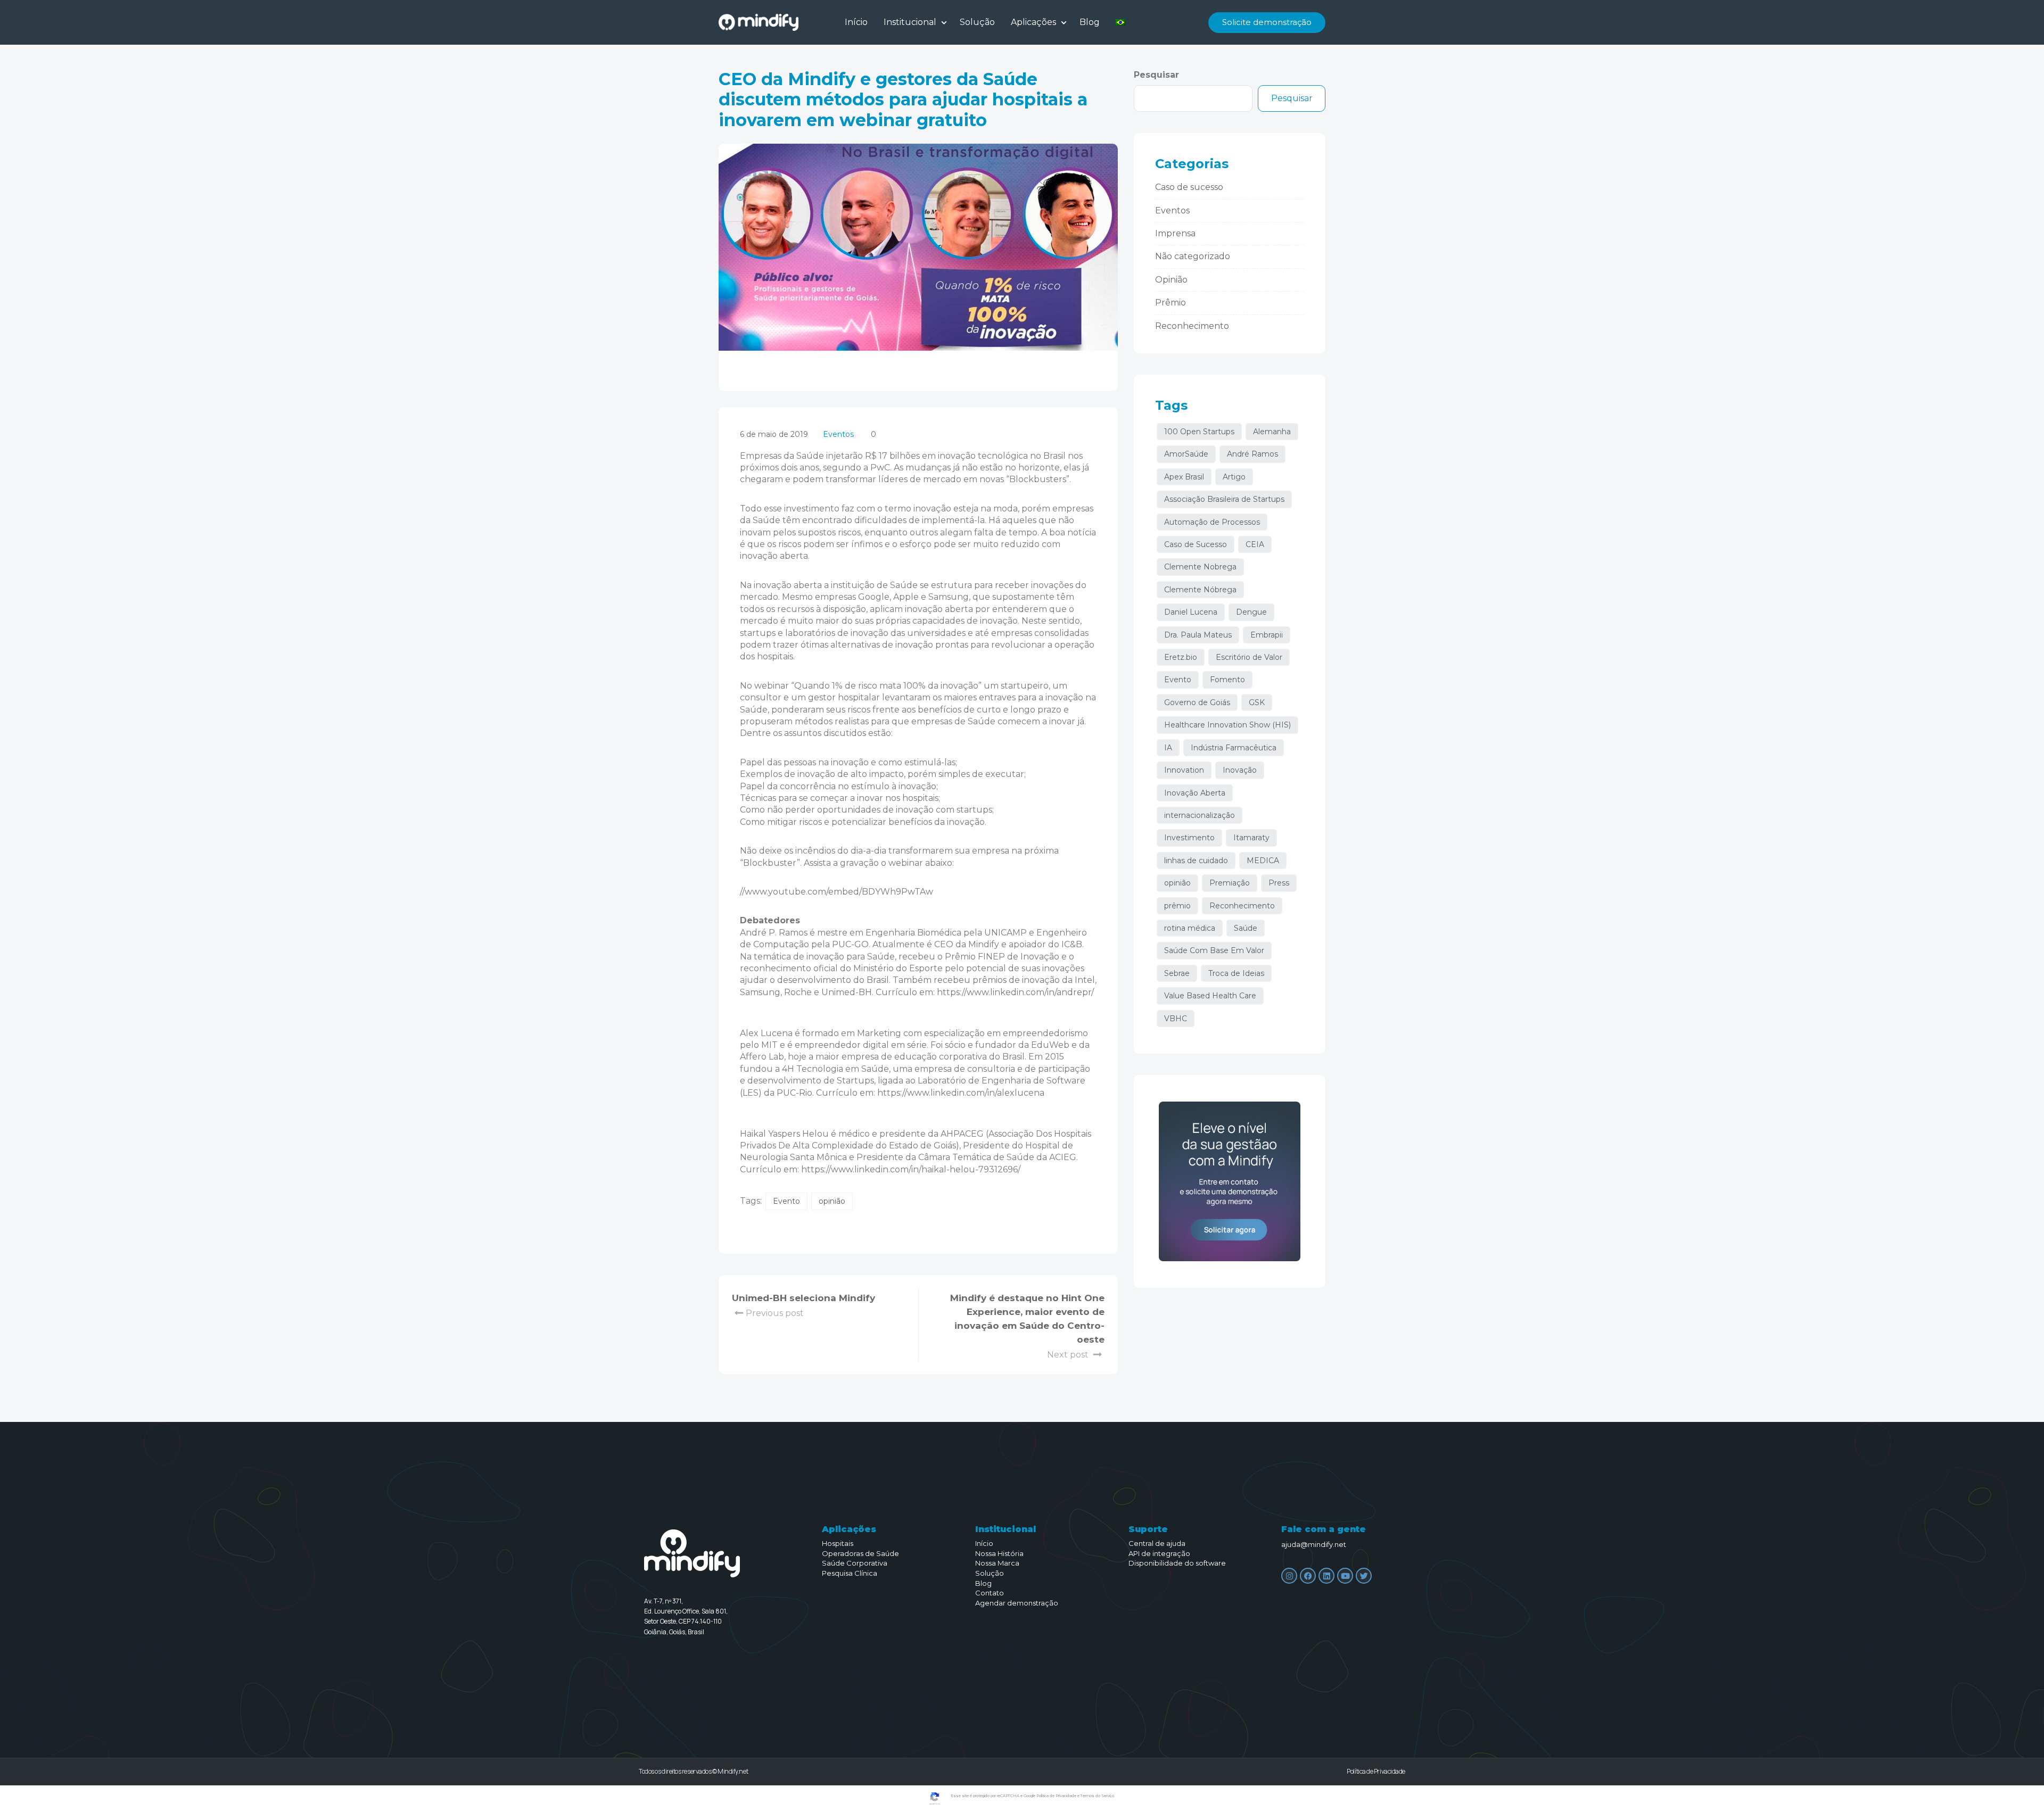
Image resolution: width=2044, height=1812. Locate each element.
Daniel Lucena (1191, 612)
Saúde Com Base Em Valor (1214, 950)
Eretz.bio (1181, 657)
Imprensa (1175, 233)
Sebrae (1177, 973)
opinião (832, 1201)
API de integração (1159, 1554)
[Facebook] (1308, 1576)
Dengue (1251, 612)
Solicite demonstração (1267, 22)
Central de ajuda (1157, 1544)
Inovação (1240, 770)
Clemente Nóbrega (1200, 590)
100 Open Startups (1199, 432)
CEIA (1255, 544)
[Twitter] (1364, 1576)
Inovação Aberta (1195, 793)
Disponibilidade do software (1177, 1563)
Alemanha (1272, 432)
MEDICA (1263, 861)
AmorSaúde (1186, 454)
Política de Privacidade (1376, 1771)
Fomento (1227, 680)
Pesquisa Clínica (850, 1573)
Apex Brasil (1184, 477)
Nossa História (999, 1554)
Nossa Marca (997, 1563)
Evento (786, 1201)
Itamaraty (1251, 838)
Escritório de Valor (1249, 657)
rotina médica (1190, 928)
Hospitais (838, 1544)
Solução (977, 22)
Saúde (1246, 928)
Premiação (1230, 883)
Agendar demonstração (1017, 1603)
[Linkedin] (1326, 1576)
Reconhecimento (1192, 326)
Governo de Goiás (1197, 702)
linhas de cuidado (1196, 861)
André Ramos (1252, 454)
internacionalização (1200, 815)
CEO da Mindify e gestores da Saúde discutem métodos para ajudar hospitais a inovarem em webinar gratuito (903, 100)
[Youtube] (1345, 1576)
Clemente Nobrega (1200, 567)
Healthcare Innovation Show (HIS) (1227, 725)
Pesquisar (1156, 75)
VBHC (1176, 1019)
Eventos (838, 434)
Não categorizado (1193, 256)
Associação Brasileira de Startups (1224, 499)
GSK (1257, 702)
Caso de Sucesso (1196, 544)
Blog (1090, 22)
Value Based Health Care (1210, 996)
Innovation (1184, 770)
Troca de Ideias (1236, 973)
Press (1279, 883)
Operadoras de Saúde (860, 1554)
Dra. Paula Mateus (1198, 635)
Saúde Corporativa (855, 1563)
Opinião (1171, 280)
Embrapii (1267, 635)
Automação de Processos (1212, 522)
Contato (990, 1593)
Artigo (1234, 477)
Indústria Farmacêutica (1234, 748)
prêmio (1177, 906)
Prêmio (1171, 303)
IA (1168, 748)
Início (856, 22)
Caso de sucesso (1189, 187)
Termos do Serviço (1097, 1796)
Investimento (1189, 838)
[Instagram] (1289, 1576)
